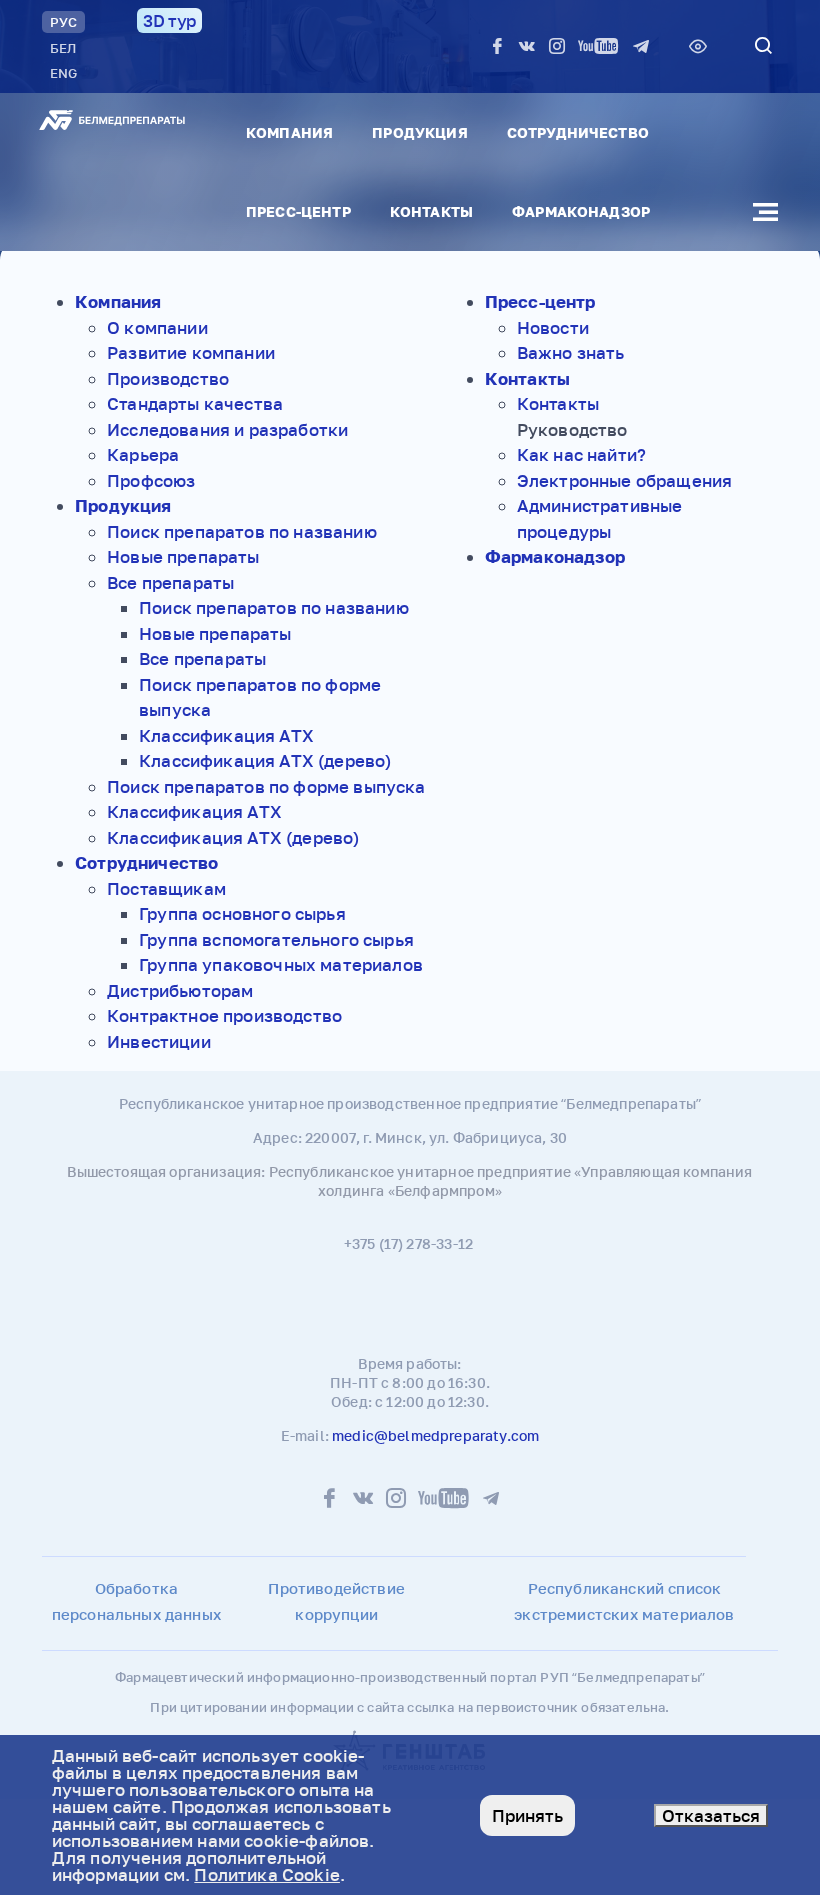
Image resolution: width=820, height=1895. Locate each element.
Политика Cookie (267, 1874)
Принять (527, 1815)
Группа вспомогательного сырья (276, 939)
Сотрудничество (578, 132)
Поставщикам (166, 888)
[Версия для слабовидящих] (698, 46)
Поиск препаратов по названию (242, 531)
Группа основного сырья (242, 913)
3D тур (169, 20)
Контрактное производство (224, 1015)
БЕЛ (63, 48)
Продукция (419, 132)
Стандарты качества (195, 403)
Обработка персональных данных (136, 1601)
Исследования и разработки (227, 429)
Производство (168, 378)
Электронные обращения (625, 480)
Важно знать (571, 352)
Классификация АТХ (226, 735)
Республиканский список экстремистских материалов (624, 1601)
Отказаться (711, 1815)
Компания (289, 132)
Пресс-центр (298, 211)
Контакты (431, 211)
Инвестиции (159, 1041)
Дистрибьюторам (180, 990)
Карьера (143, 454)
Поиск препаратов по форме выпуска (266, 786)
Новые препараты (183, 556)
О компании (157, 327)
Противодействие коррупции (336, 1601)
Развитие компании (191, 352)
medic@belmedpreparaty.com (435, 1435)
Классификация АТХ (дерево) (265, 760)
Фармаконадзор (581, 211)
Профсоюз (151, 480)
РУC (63, 22)
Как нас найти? (581, 454)
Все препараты (170, 582)
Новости (553, 327)
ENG (63, 73)
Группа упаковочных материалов (281, 964)
